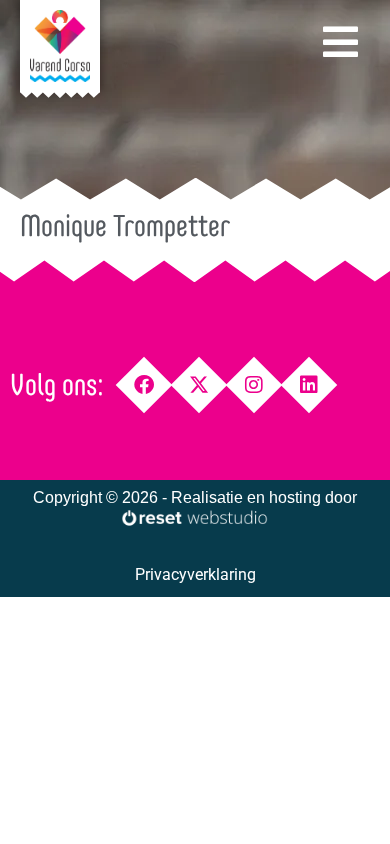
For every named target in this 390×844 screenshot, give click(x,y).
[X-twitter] (199, 385)
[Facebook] (144, 385)
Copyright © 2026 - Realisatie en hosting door (195, 497)
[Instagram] (254, 385)
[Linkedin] (309, 385)
